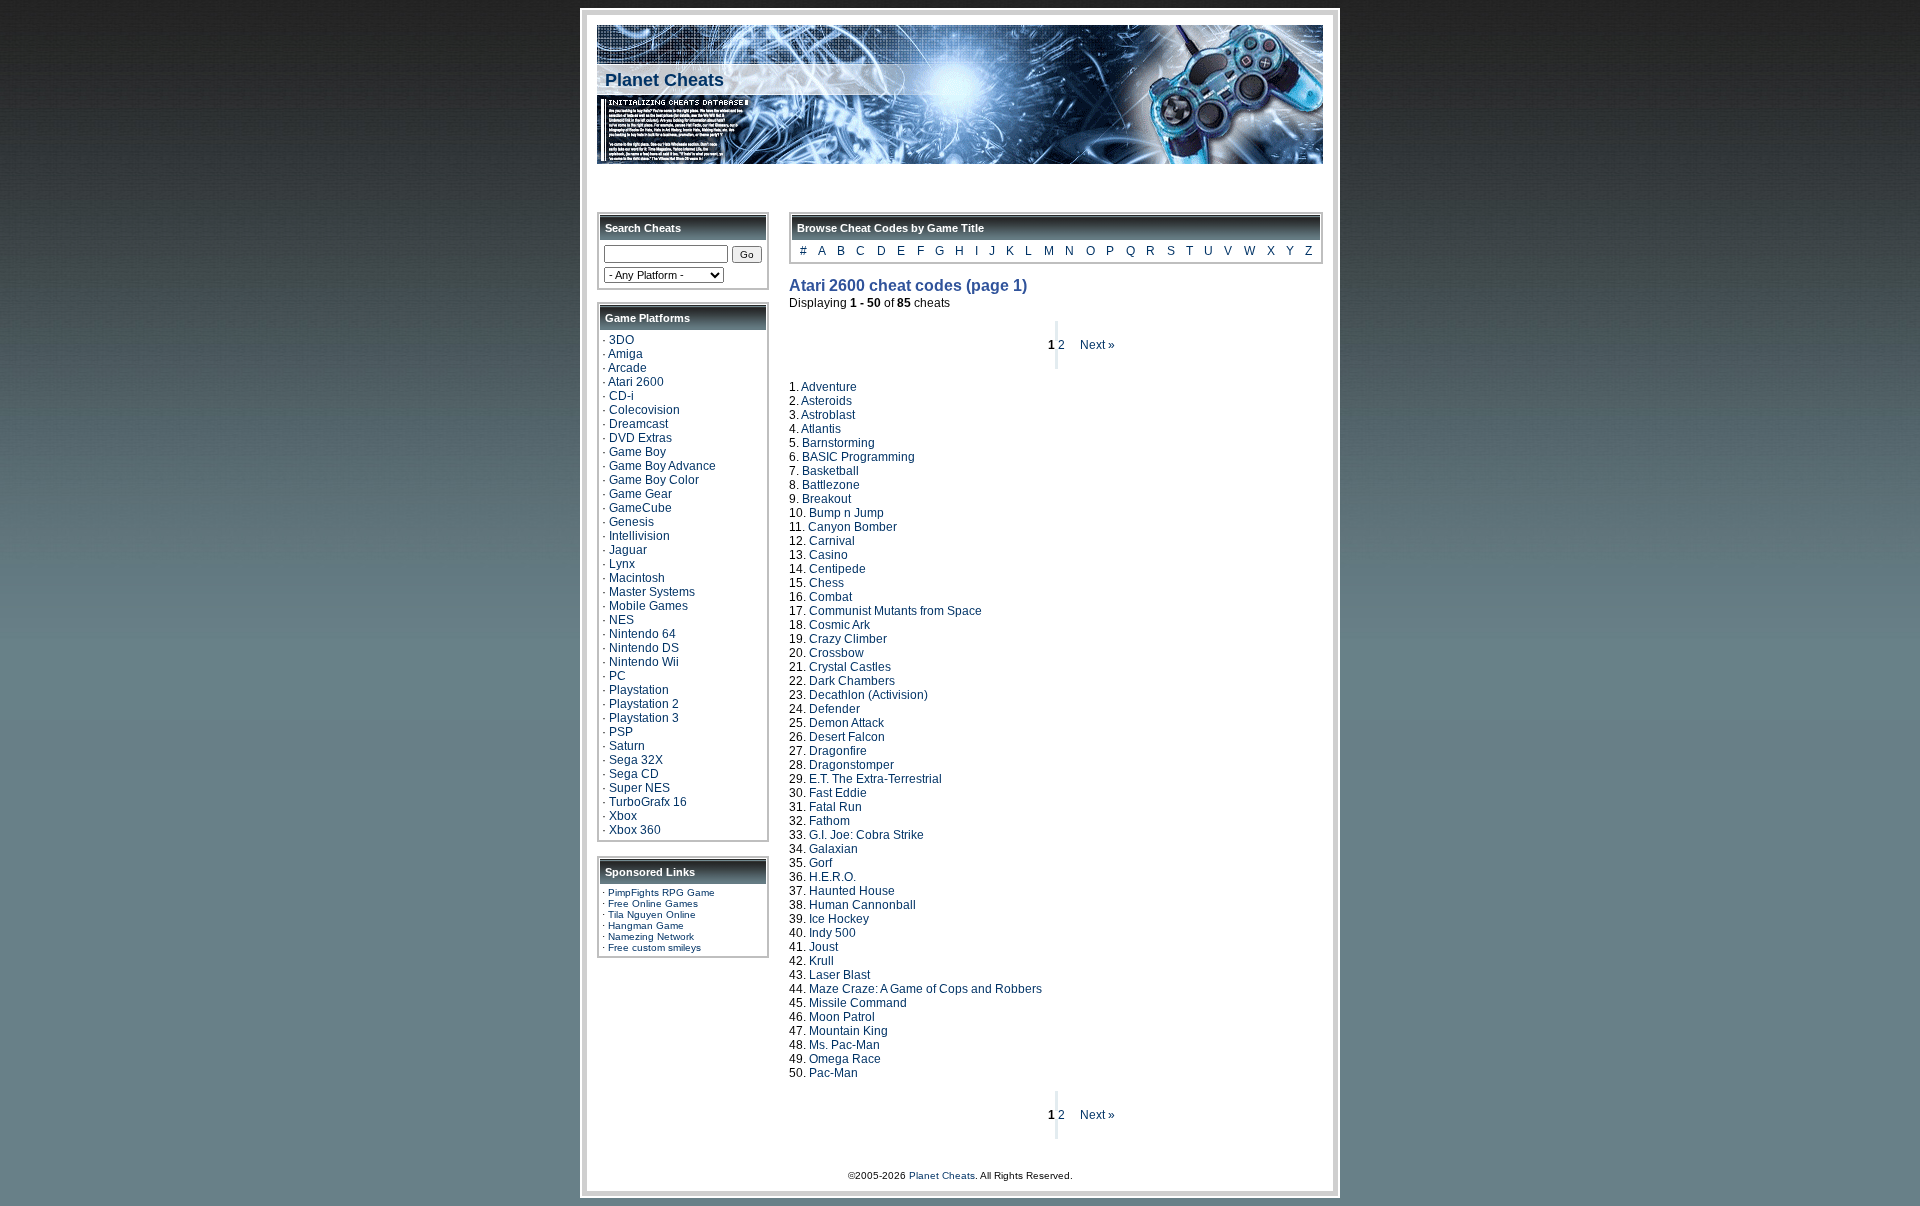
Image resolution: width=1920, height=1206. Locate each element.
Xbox (623, 816)
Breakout (826, 499)
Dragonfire (838, 751)
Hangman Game (646, 925)
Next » (1097, 345)
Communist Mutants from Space (895, 611)
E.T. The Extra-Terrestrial (875, 779)
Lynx (622, 564)
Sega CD (634, 774)
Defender (834, 709)
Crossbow (836, 653)
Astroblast (828, 415)
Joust (823, 947)
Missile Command (858, 1003)
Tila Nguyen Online (652, 914)
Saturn (627, 746)
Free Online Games (653, 903)
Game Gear (640, 494)
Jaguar (628, 550)
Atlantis (821, 429)
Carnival (832, 541)
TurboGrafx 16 (648, 802)
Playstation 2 (644, 704)
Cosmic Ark (839, 625)
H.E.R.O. (832, 877)
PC (617, 676)
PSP (621, 732)
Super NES (639, 788)
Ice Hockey (839, 919)
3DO (621, 340)
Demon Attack (846, 723)
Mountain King (848, 1031)
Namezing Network (651, 936)
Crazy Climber (848, 639)
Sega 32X (636, 760)
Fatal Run (835, 807)
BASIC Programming (858, 457)
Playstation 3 (644, 718)
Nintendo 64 (642, 634)
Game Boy (637, 452)
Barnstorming (838, 443)
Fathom (829, 821)
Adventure (829, 387)
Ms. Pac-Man (844, 1045)
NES (621, 620)
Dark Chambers (852, 681)
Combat (830, 597)
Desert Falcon (847, 737)
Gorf (820, 863)
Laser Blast (839, 975)
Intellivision (639, 536)
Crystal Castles (850, 667)
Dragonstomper (851, 765)
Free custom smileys (654, 947)
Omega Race (845, 1059)
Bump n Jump (846, 513)
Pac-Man (833, 1073)
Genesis (631, 522)
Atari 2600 (636, 382)
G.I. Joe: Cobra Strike (866, 835)
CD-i (621, 396)
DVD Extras (640, 438)
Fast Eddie (838, 793)
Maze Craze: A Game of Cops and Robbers (925, 989)
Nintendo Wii (644, 662)
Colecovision (644, 410)
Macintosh (637, 578)
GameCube (640, 508)
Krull (821, 961)
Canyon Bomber (852, 527)
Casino (828, 555)
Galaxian (833, 849)
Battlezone (831, 485)
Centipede (837, 569)
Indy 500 (832, 933)
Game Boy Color (654, 480)
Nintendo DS (644, 648)
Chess (826, 583)
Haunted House (852, 891)
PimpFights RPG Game (661, 892)
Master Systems (652, 592)
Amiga (625, 354)
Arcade (627, 368)
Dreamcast (638, 424)
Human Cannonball (862, 905)
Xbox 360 (635, 830)
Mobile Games (648, 606)
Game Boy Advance (662, 466)
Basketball (830, 471)
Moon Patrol (842, 1017)
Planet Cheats (664, 80)
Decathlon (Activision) (868, 695)
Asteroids (826, 401)
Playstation (639, 690)
